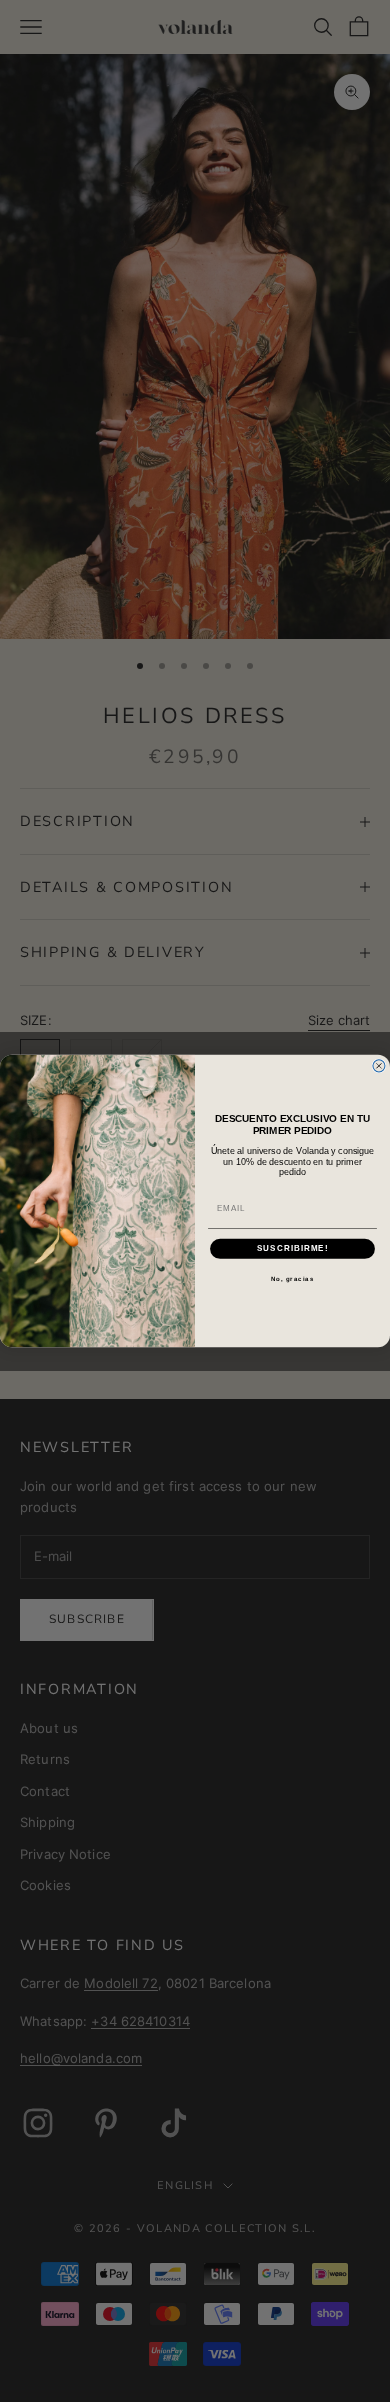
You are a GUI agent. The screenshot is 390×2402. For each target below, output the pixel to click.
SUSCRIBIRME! (293, 1248)
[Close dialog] (379, 1066)
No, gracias (293, 1278)
